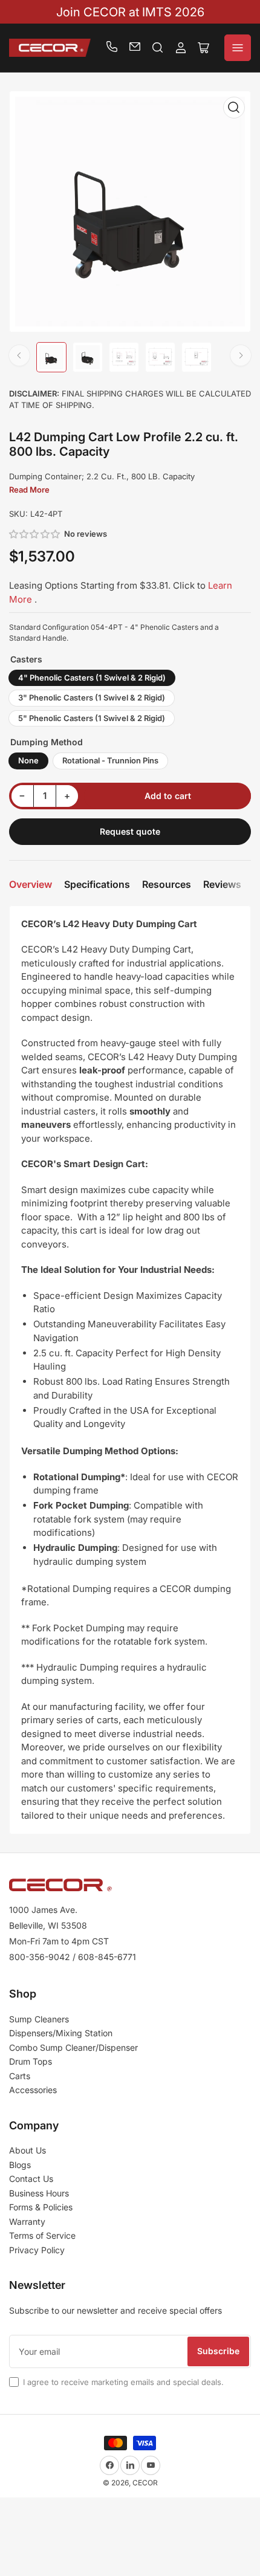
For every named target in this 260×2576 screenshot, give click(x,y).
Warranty (27, 2222)
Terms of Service (42, 2235)
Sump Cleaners (39, 2019)
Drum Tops (31, 2061)
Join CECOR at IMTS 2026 (130, 12)
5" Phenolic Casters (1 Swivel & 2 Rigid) (92, 718)
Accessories (33, 2090)
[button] (35, 534)
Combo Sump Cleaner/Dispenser (73, 2047)
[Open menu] (238, 48)
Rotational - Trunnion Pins (110, 760)
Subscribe (218, 2351)
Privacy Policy (37, 2250)
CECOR (145, 2483)
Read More (29, 490)
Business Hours (39, 2193)
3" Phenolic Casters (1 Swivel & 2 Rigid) (92, 697)
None (28, 760)
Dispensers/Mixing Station (61, 2033)
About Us (28, 2150)
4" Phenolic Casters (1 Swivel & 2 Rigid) (92, 678)
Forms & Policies (41, 2207)
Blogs (20, 2165)
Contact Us (31, 2179)
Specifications (97, 884)
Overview (31, 884)
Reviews (222, 884)
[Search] (158, 48)
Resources (167, 884)
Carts (20, 2076)
